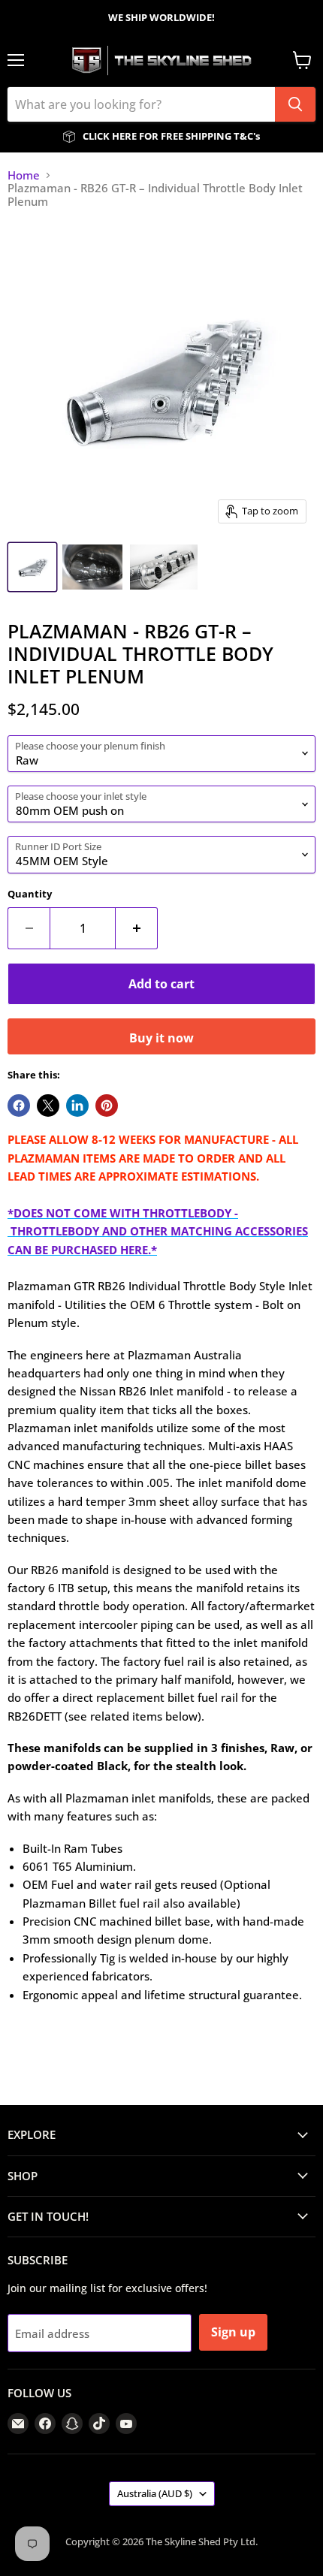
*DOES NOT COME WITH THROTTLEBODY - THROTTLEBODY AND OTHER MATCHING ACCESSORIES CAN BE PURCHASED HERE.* (158, 1231)
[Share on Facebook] (19, 1106)
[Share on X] (48, 1106)
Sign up (233, 2332)
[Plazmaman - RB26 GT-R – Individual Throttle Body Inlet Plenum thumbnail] (32, 567)
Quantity (30, 894)
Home (24, 175)
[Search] (295, 104)
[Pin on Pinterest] (107, 1106)
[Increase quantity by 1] (137, 928)
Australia (155, 2493)
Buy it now (161, 1038)
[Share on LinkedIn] (77, 1106)
